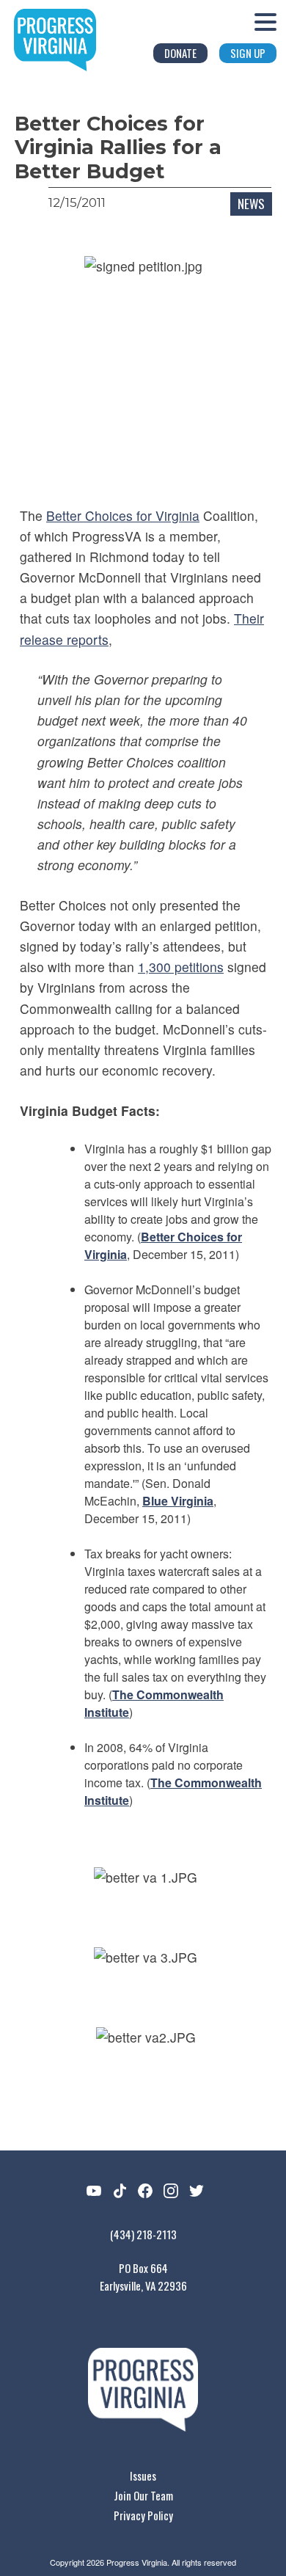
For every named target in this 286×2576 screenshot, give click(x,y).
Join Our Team (143, 2495)
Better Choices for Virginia (123, 515)
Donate (180, 53)
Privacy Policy (143, 2515)
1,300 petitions (181, 967)
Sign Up (248, 53)
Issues (143, 2475)
